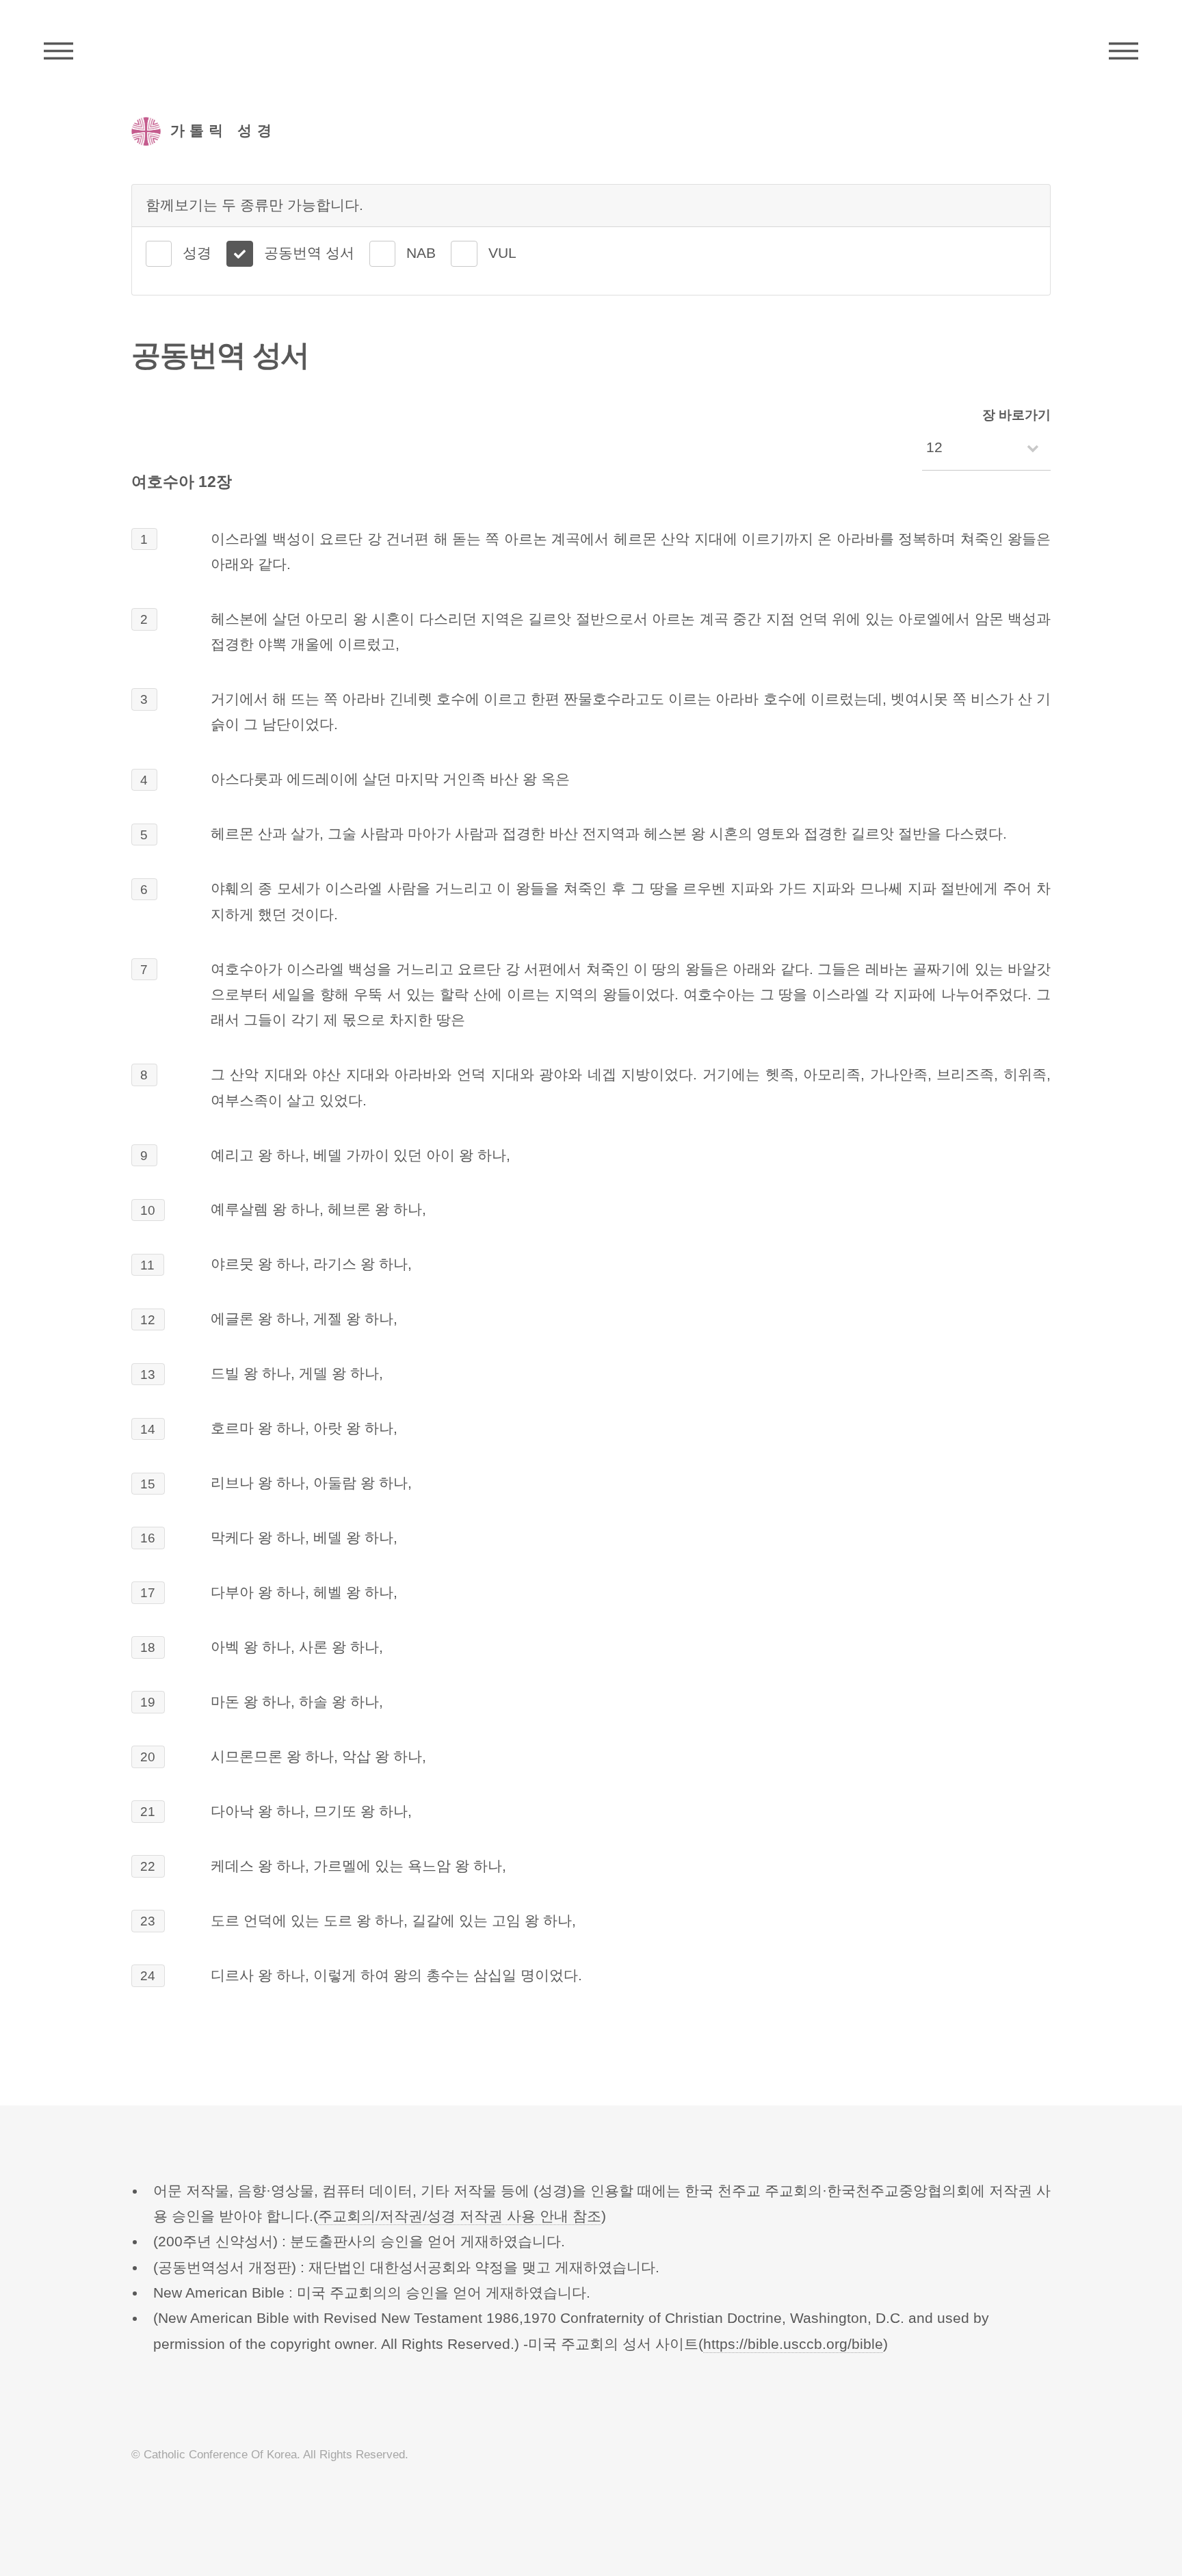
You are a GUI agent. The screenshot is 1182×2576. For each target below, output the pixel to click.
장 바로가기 (1016, 415)
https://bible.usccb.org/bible (793, 2344)
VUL (502, 253)
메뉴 (1124, 51)
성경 (197, 253)
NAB (421, 253)
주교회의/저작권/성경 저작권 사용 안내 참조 (460, 2216)
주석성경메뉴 (58, 51)
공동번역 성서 (309, 253)
